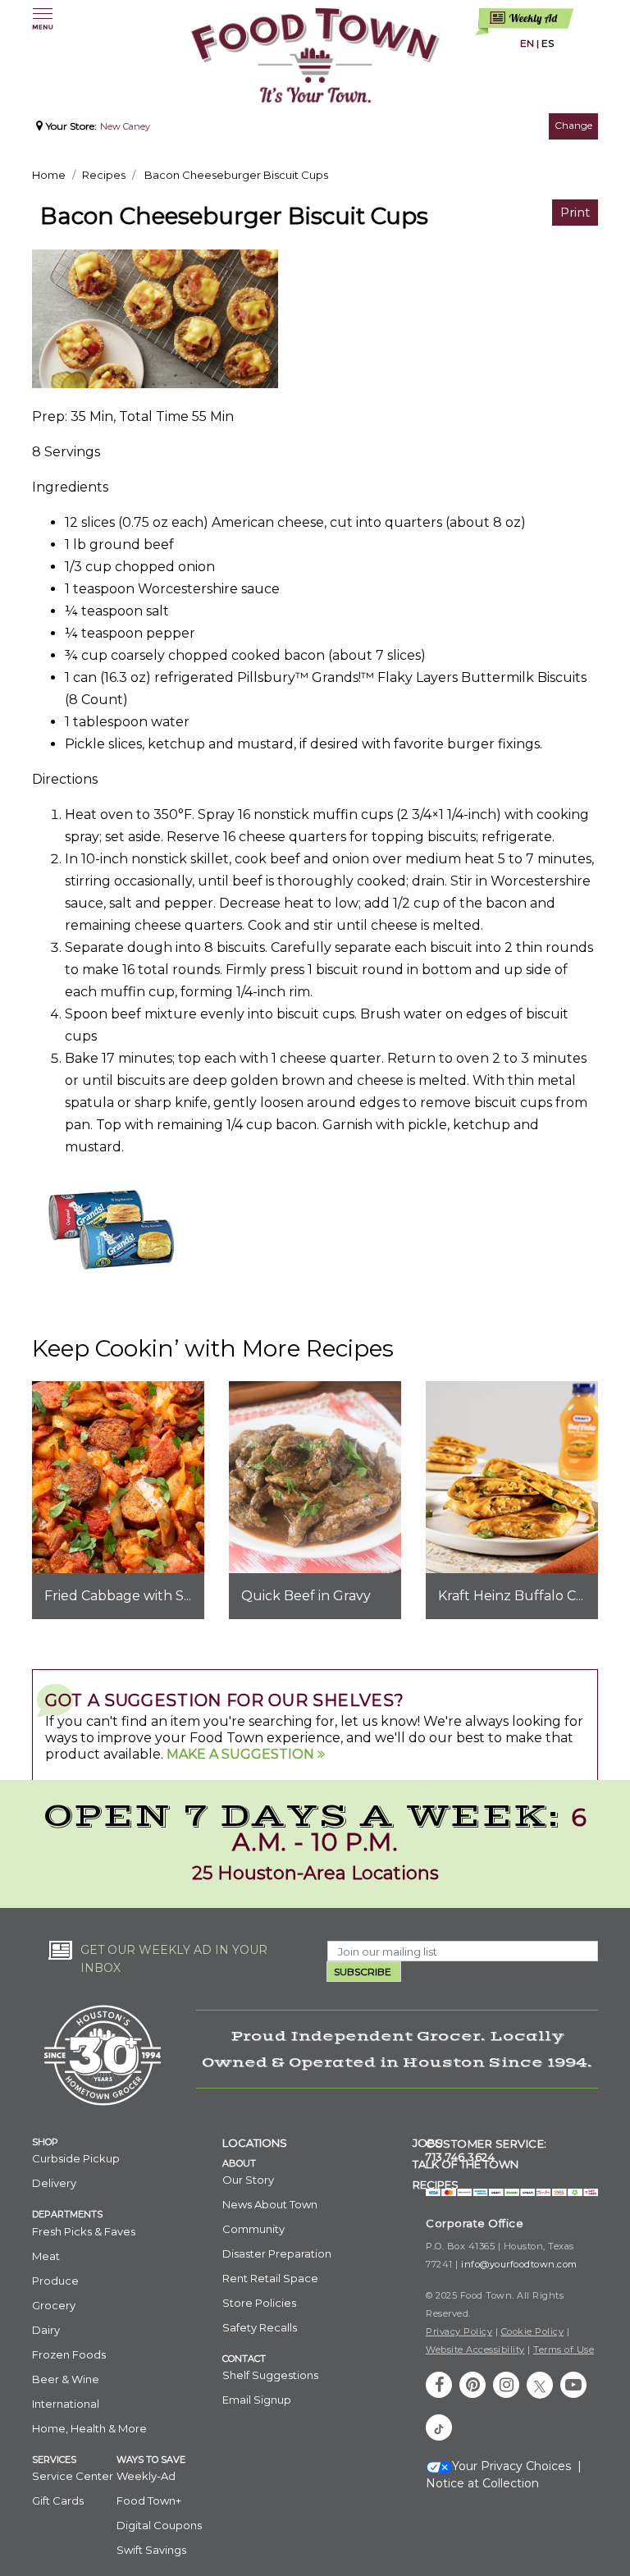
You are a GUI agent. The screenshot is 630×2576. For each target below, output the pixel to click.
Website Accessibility (475, 2350)
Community (253, 2229)
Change (573, 125)
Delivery (54, 2183)
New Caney (125, 126)
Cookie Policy (533, 2331)
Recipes (104, 175)
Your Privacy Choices (511, 2466)
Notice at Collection (482, 2483)
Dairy (46, 2330)
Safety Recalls (260, 2327)
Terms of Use (564, 2350)
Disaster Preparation (277, 2253)
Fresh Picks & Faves (84, 2231)
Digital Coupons (159, 2525)
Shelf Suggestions (270, 2375)
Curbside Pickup (76, 2158)
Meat (46, 2256)
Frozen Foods (69, 2354)
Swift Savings (151, 2550)
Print (575, 212)
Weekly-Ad (146, 2476)
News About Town (270, 2204)
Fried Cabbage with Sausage (138, 1596)
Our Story (248, 2180)
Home (49, 175)
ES (548, 43)
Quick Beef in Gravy (306, 1596)
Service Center (73, 2476)
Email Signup (257, 2400)
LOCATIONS (255, 2143)
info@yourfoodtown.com (519, 2264)
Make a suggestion (242, 1754)
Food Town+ (149, 2501)
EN (527, 43)
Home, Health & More (89, 2428)
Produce (55, 2281)
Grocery (54, 2305)
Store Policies (259, 2303)
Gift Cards (58, 2501)
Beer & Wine (66, 2379)
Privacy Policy (459, 2331)
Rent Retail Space (270, 2278)
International (66, 2404)
